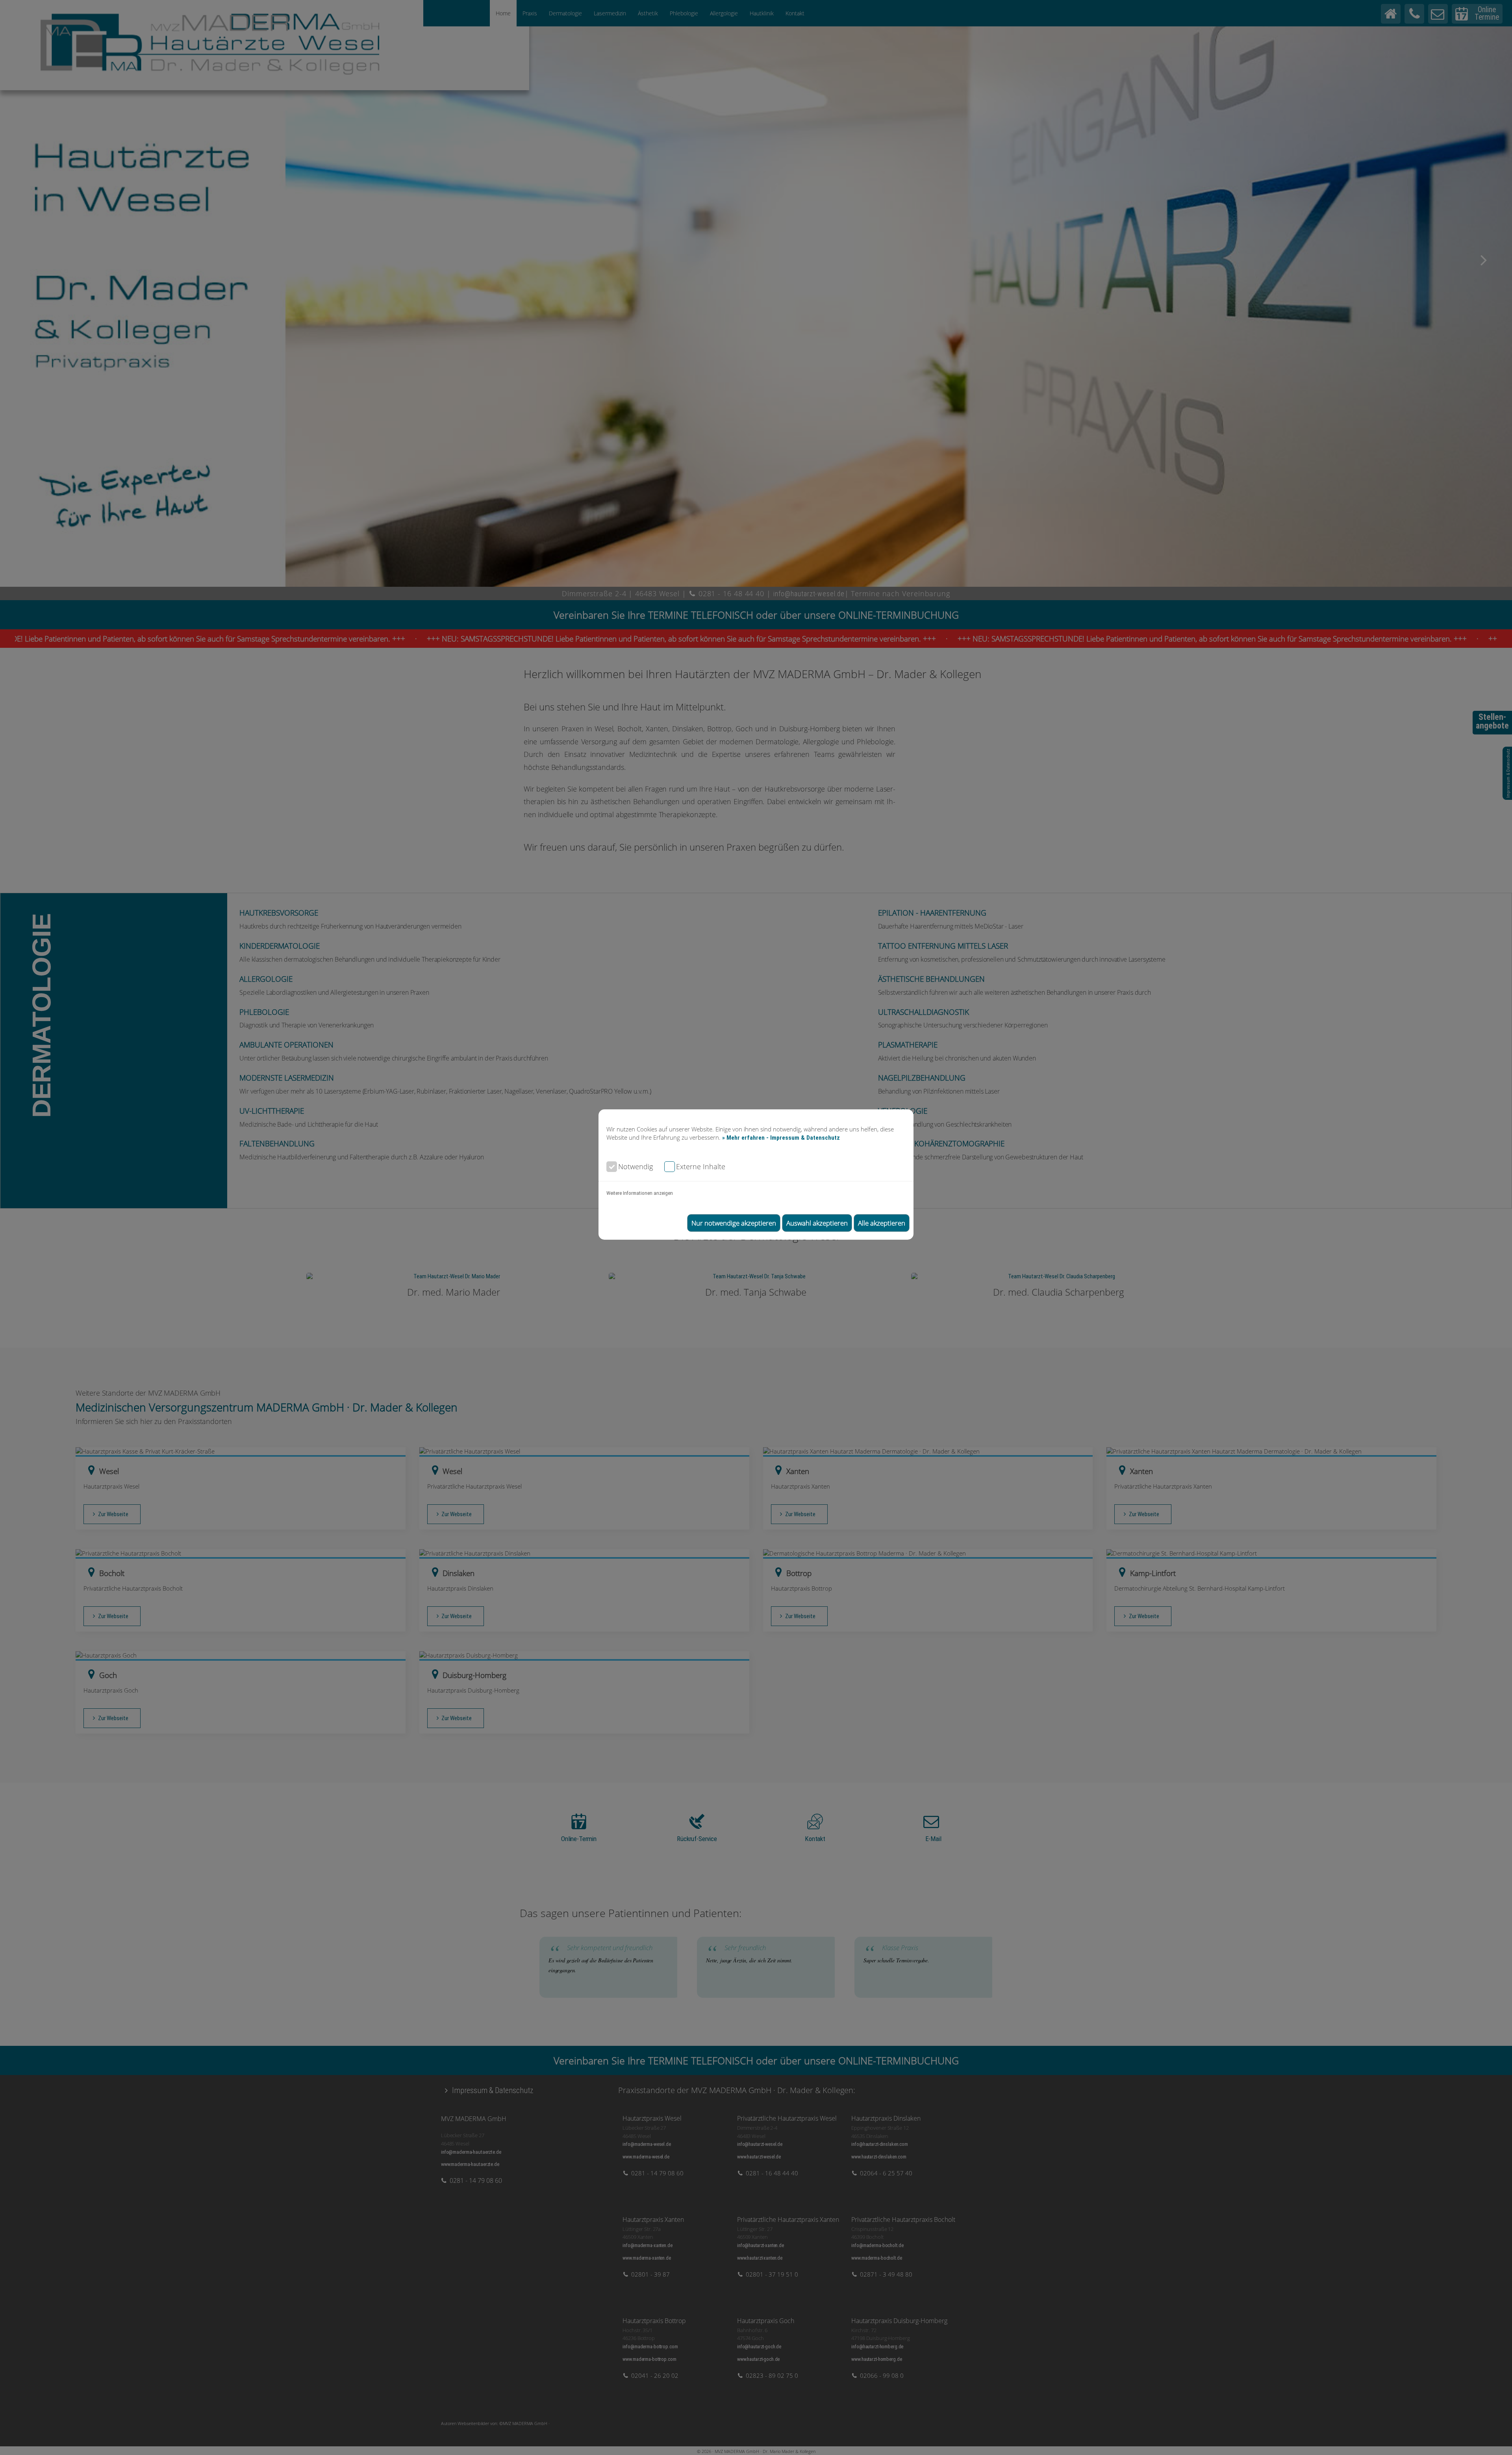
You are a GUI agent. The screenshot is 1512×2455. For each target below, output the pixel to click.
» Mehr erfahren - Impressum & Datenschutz (781, 1138)
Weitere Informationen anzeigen (640, 1193)
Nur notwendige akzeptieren (734, 1223)
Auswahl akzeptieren (817, 1223)
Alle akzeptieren (882, 1223)
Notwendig (636, 1166)
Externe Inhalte (701, 1166)
